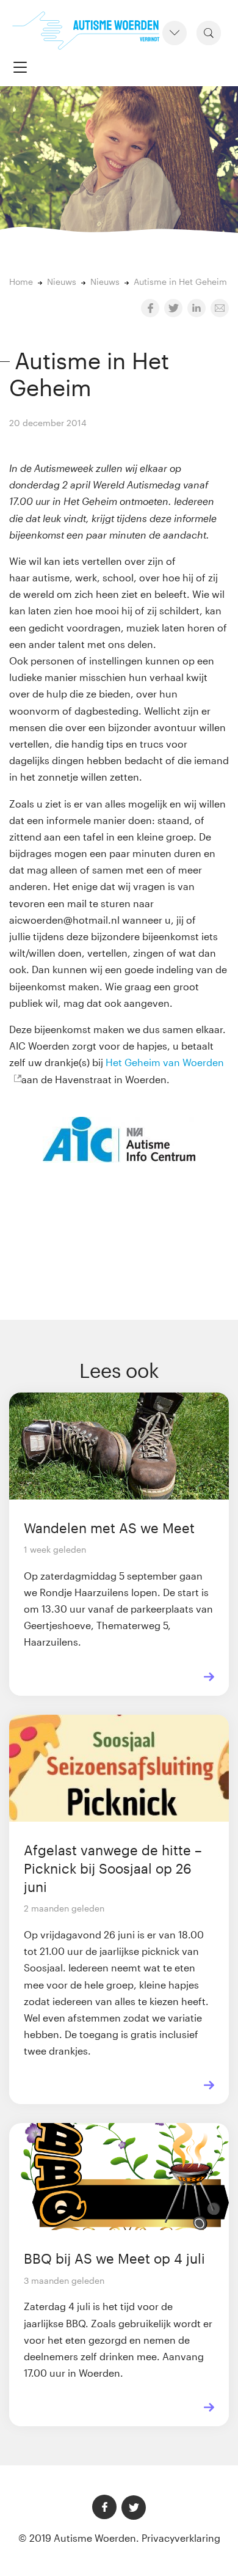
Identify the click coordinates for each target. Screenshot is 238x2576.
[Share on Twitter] (173, 308)
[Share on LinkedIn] (197, 308)
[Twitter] (134, 2508)
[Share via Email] (220, 308)
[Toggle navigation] (20, 67)
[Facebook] (104, 2507)
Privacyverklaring (181, 2538)
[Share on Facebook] (150, 308)
